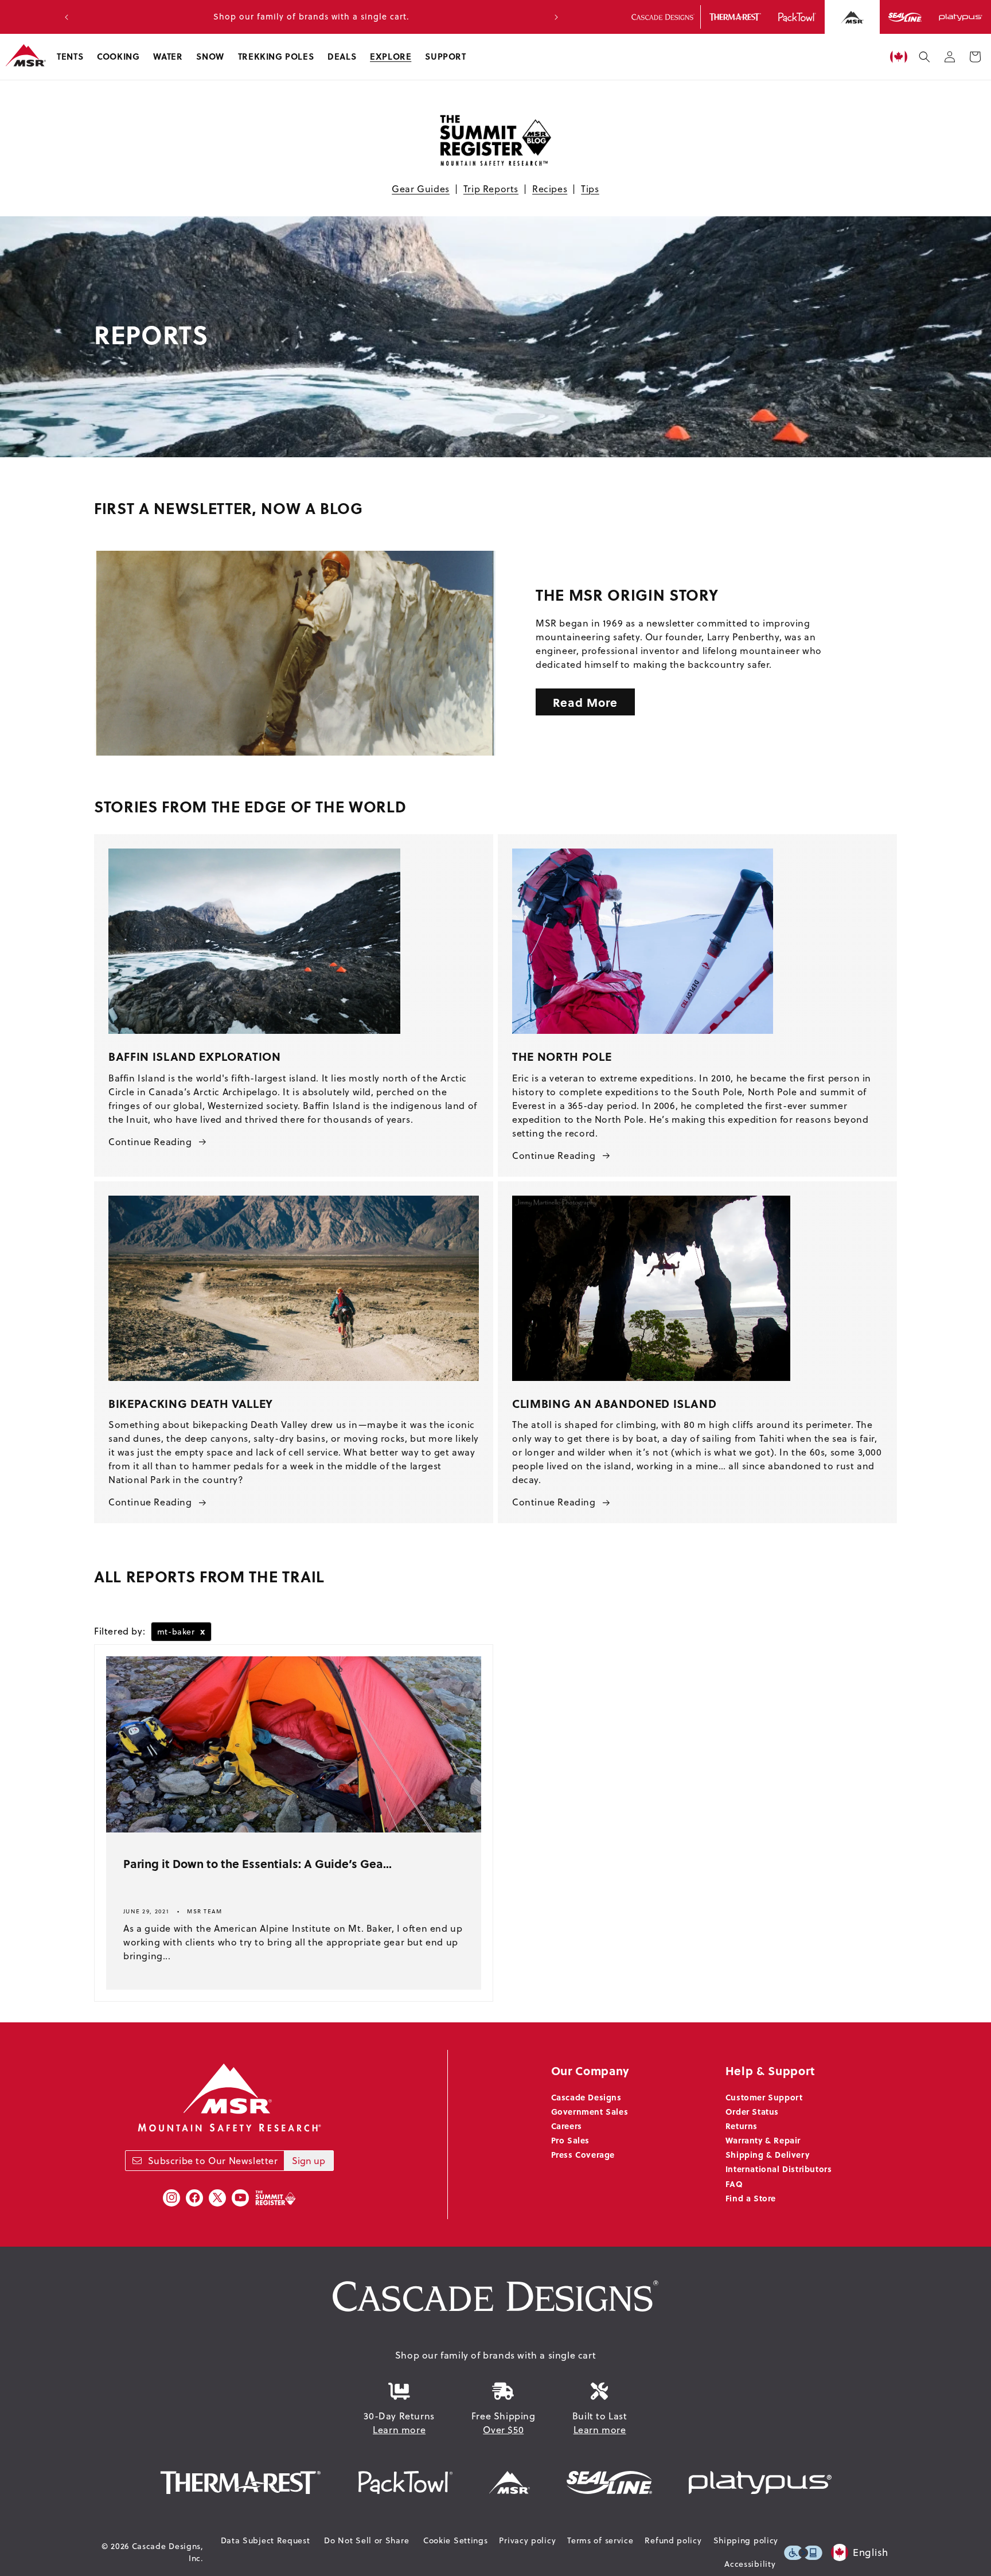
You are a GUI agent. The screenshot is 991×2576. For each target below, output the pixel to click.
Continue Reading (150, 1142)
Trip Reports (491, 189)
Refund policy (673, 2540)
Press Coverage (583, 2154)
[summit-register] (275, 2198)
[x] (217, 2198)
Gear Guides (421, 189)
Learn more (399, 2430)
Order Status (752, 2111)
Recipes (550, 189)
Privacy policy (527, 2540)
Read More (585, 702)
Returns (742, 2126)
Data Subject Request (266, 2540)
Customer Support (764, 2097)
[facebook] (194, 2198)
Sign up (309, 2161)
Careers (567, 2126)
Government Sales (590, 2111)
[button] (70, 57)
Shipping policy (746, 2540)
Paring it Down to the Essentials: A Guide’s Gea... (257, 1863)
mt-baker (181, 1631)
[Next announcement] (556, 17)
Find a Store (751, 2198)
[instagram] (171, 2198)
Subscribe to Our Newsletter (213, 2161)
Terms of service (600, 2540)
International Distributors (779, 2169)
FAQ (734, 2184)
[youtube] (240, 2198)
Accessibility (750, 2564)
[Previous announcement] (67, 17)
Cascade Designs (586, 2097)
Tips (590, 189)
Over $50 (503, 2430)
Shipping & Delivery (767, 2154)
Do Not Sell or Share (366, 2540)
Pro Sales (570, 2140)
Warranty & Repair (763, 2140)
